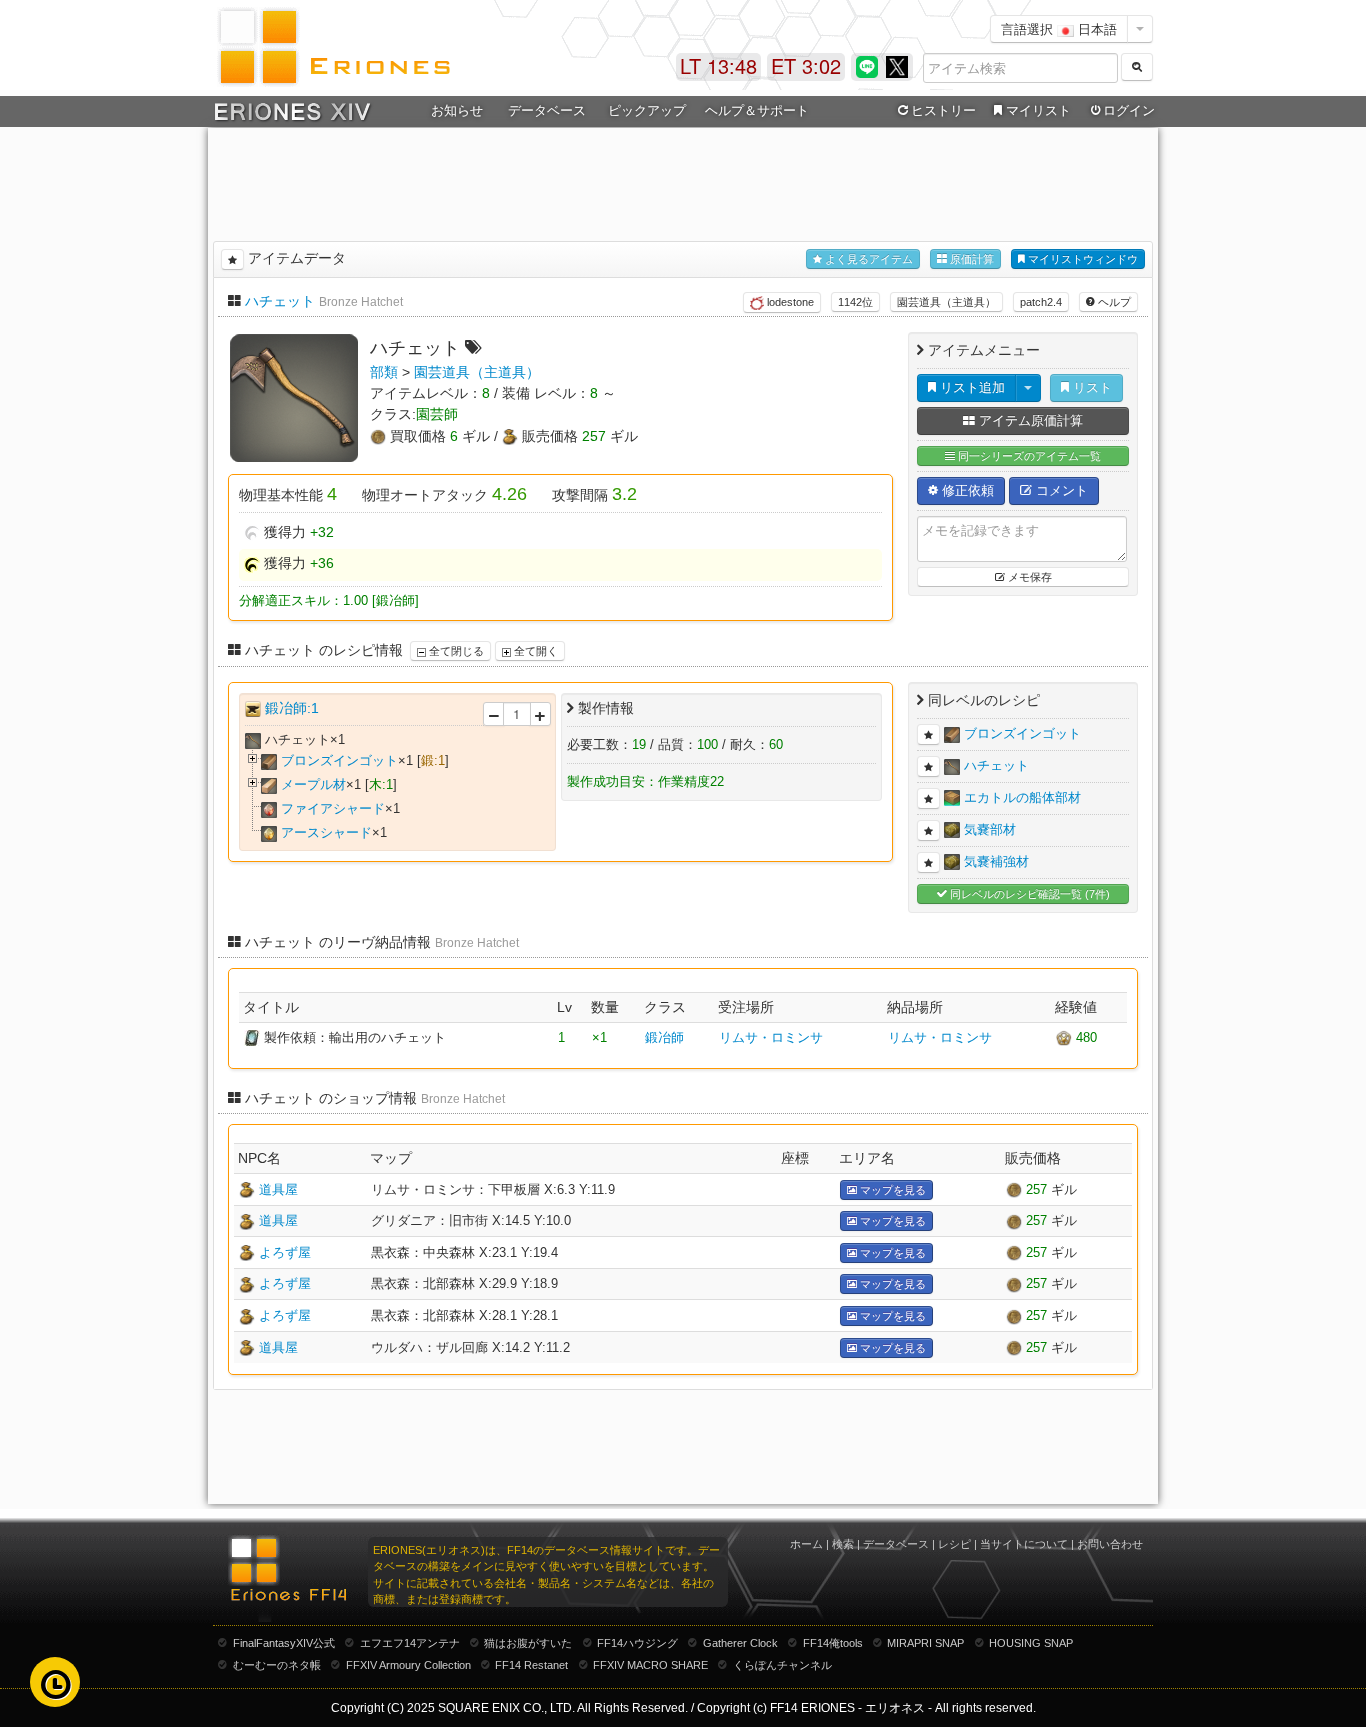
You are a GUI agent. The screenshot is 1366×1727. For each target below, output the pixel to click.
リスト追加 (970, 387)
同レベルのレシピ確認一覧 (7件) (1028, 894)
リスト (1090, 387)
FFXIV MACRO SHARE (650, 1665)
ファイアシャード (333, 808)
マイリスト (1038, 110)
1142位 (855, 302)
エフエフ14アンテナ (410, 1643)
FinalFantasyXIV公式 (284, 1643)
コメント (1060, 490)
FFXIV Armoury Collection (408, 1665)
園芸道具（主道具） (946, 302)
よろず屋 (285, 1252)
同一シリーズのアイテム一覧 (1028, 456)
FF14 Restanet (531, 1665)
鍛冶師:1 (292, 708)
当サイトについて (1024, 1544)
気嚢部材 (990, 829)
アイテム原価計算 (1029, 420)
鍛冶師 (664, 1037)
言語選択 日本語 (1059, 28)
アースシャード (326, 832)
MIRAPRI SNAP (925, 1643)
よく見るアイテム (867, 259)
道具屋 (278, 1189)
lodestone (789, 302)
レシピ (954, 1544)
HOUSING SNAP (1031, 1643)
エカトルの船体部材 (1022, 797)
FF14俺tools (833, 1643)
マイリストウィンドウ (1081, 259)
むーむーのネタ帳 (277, 1665)
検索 (843, 1544)
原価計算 (970, 259)
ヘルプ (1113, 302)
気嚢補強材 (996, 861)
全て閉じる (455, 651)
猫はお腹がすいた (528, 1643)
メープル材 (313, 784)
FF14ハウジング (637, 1643)
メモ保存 (1028, 577)
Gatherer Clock (740, 1643)
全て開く (534, 651)
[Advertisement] (683, 181)
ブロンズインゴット (339, 760)
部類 (384, 372)
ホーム (806, 1544)
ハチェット (280, 301)
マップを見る (891, 1190)
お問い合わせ (1110, 1544)
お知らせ (457, 110)
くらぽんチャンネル (782, 1665)
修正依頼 (966, 490)
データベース (896, 1544)
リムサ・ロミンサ (771, 1037)
